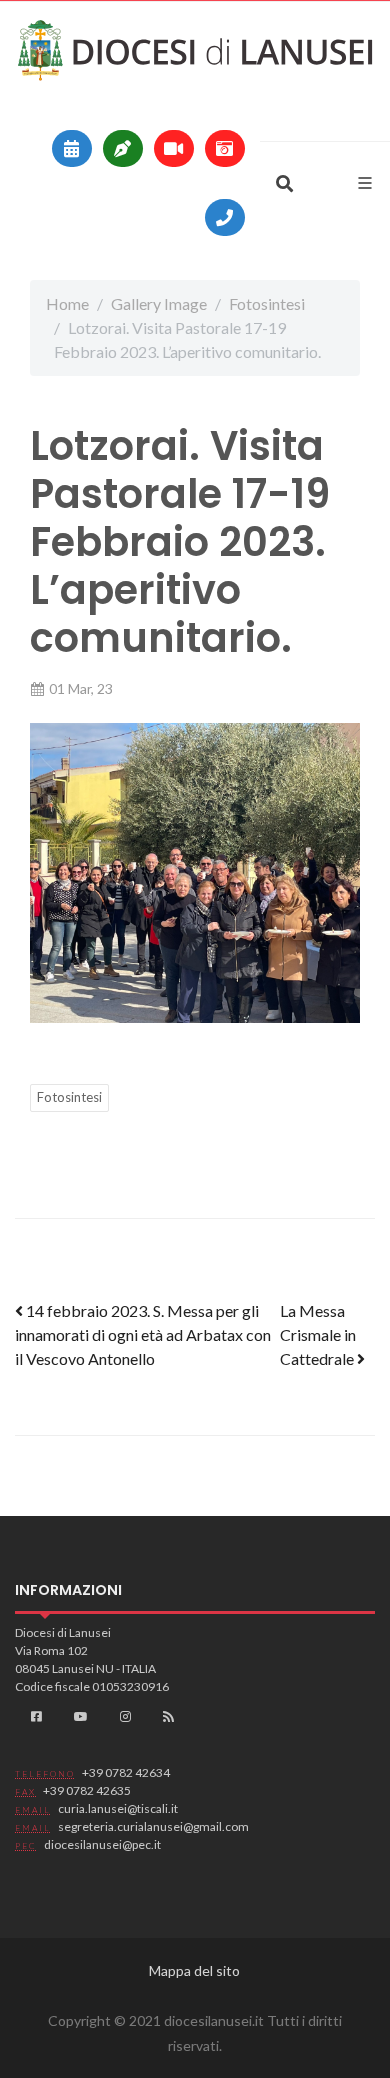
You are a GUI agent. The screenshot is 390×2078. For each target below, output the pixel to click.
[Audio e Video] (174, 148)
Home (67, 303)
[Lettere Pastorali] (123, 148)
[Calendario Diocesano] (72, 148)
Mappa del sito (194, 1970)
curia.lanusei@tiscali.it (118, 1808)
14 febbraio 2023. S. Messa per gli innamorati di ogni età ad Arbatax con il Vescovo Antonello (143, 1334)
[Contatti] (225, 217)
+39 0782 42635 (87, 1790)
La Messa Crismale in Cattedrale (318, 1334)
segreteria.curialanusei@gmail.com (153, 1826)
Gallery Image (159, 303)
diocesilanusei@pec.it (102, 1844)
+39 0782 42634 (126, 1772)
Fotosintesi (267, 303)
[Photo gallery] (225, 148)
